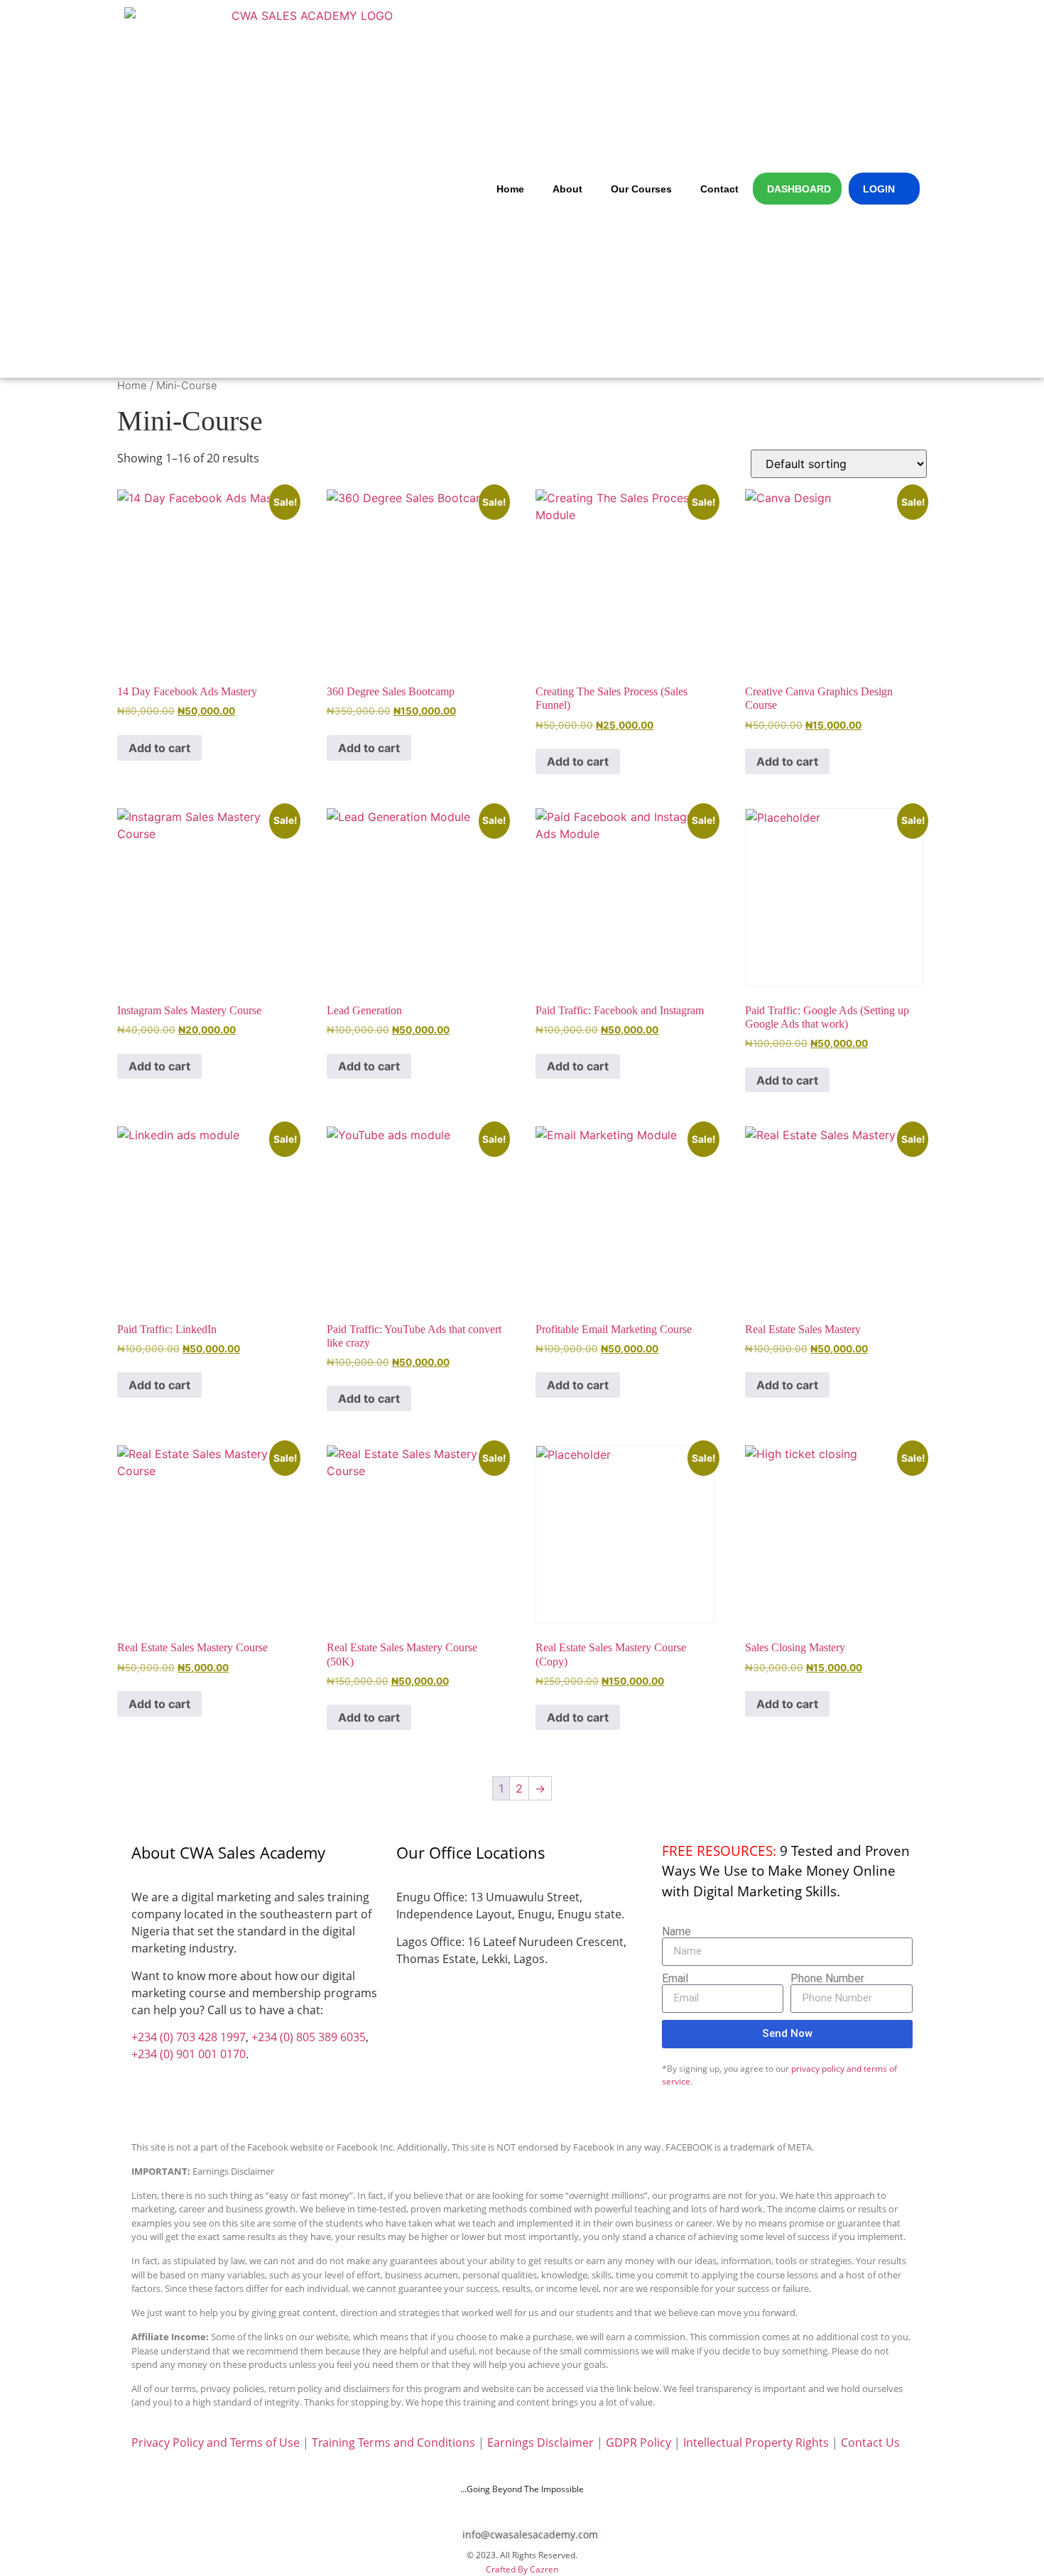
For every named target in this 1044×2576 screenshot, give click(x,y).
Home (510, 189)
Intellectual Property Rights (756, 2442)
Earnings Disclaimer (540, 2442)
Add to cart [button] (159, 748)
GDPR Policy (638, 2442)
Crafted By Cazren (522, 2569)
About (567, 189)
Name (676, 1932)
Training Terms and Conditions (393, 2442)
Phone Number (827, 1979)
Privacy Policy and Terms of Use (216, 2442)
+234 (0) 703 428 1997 (189, 2037)
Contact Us (870, 2442)
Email (675, 1979)
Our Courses (641, 189)
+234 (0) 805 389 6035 (309, 2037)
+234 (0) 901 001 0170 (189, 2054)
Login (879, 189)
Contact (719, 189)
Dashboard (799, 189)
